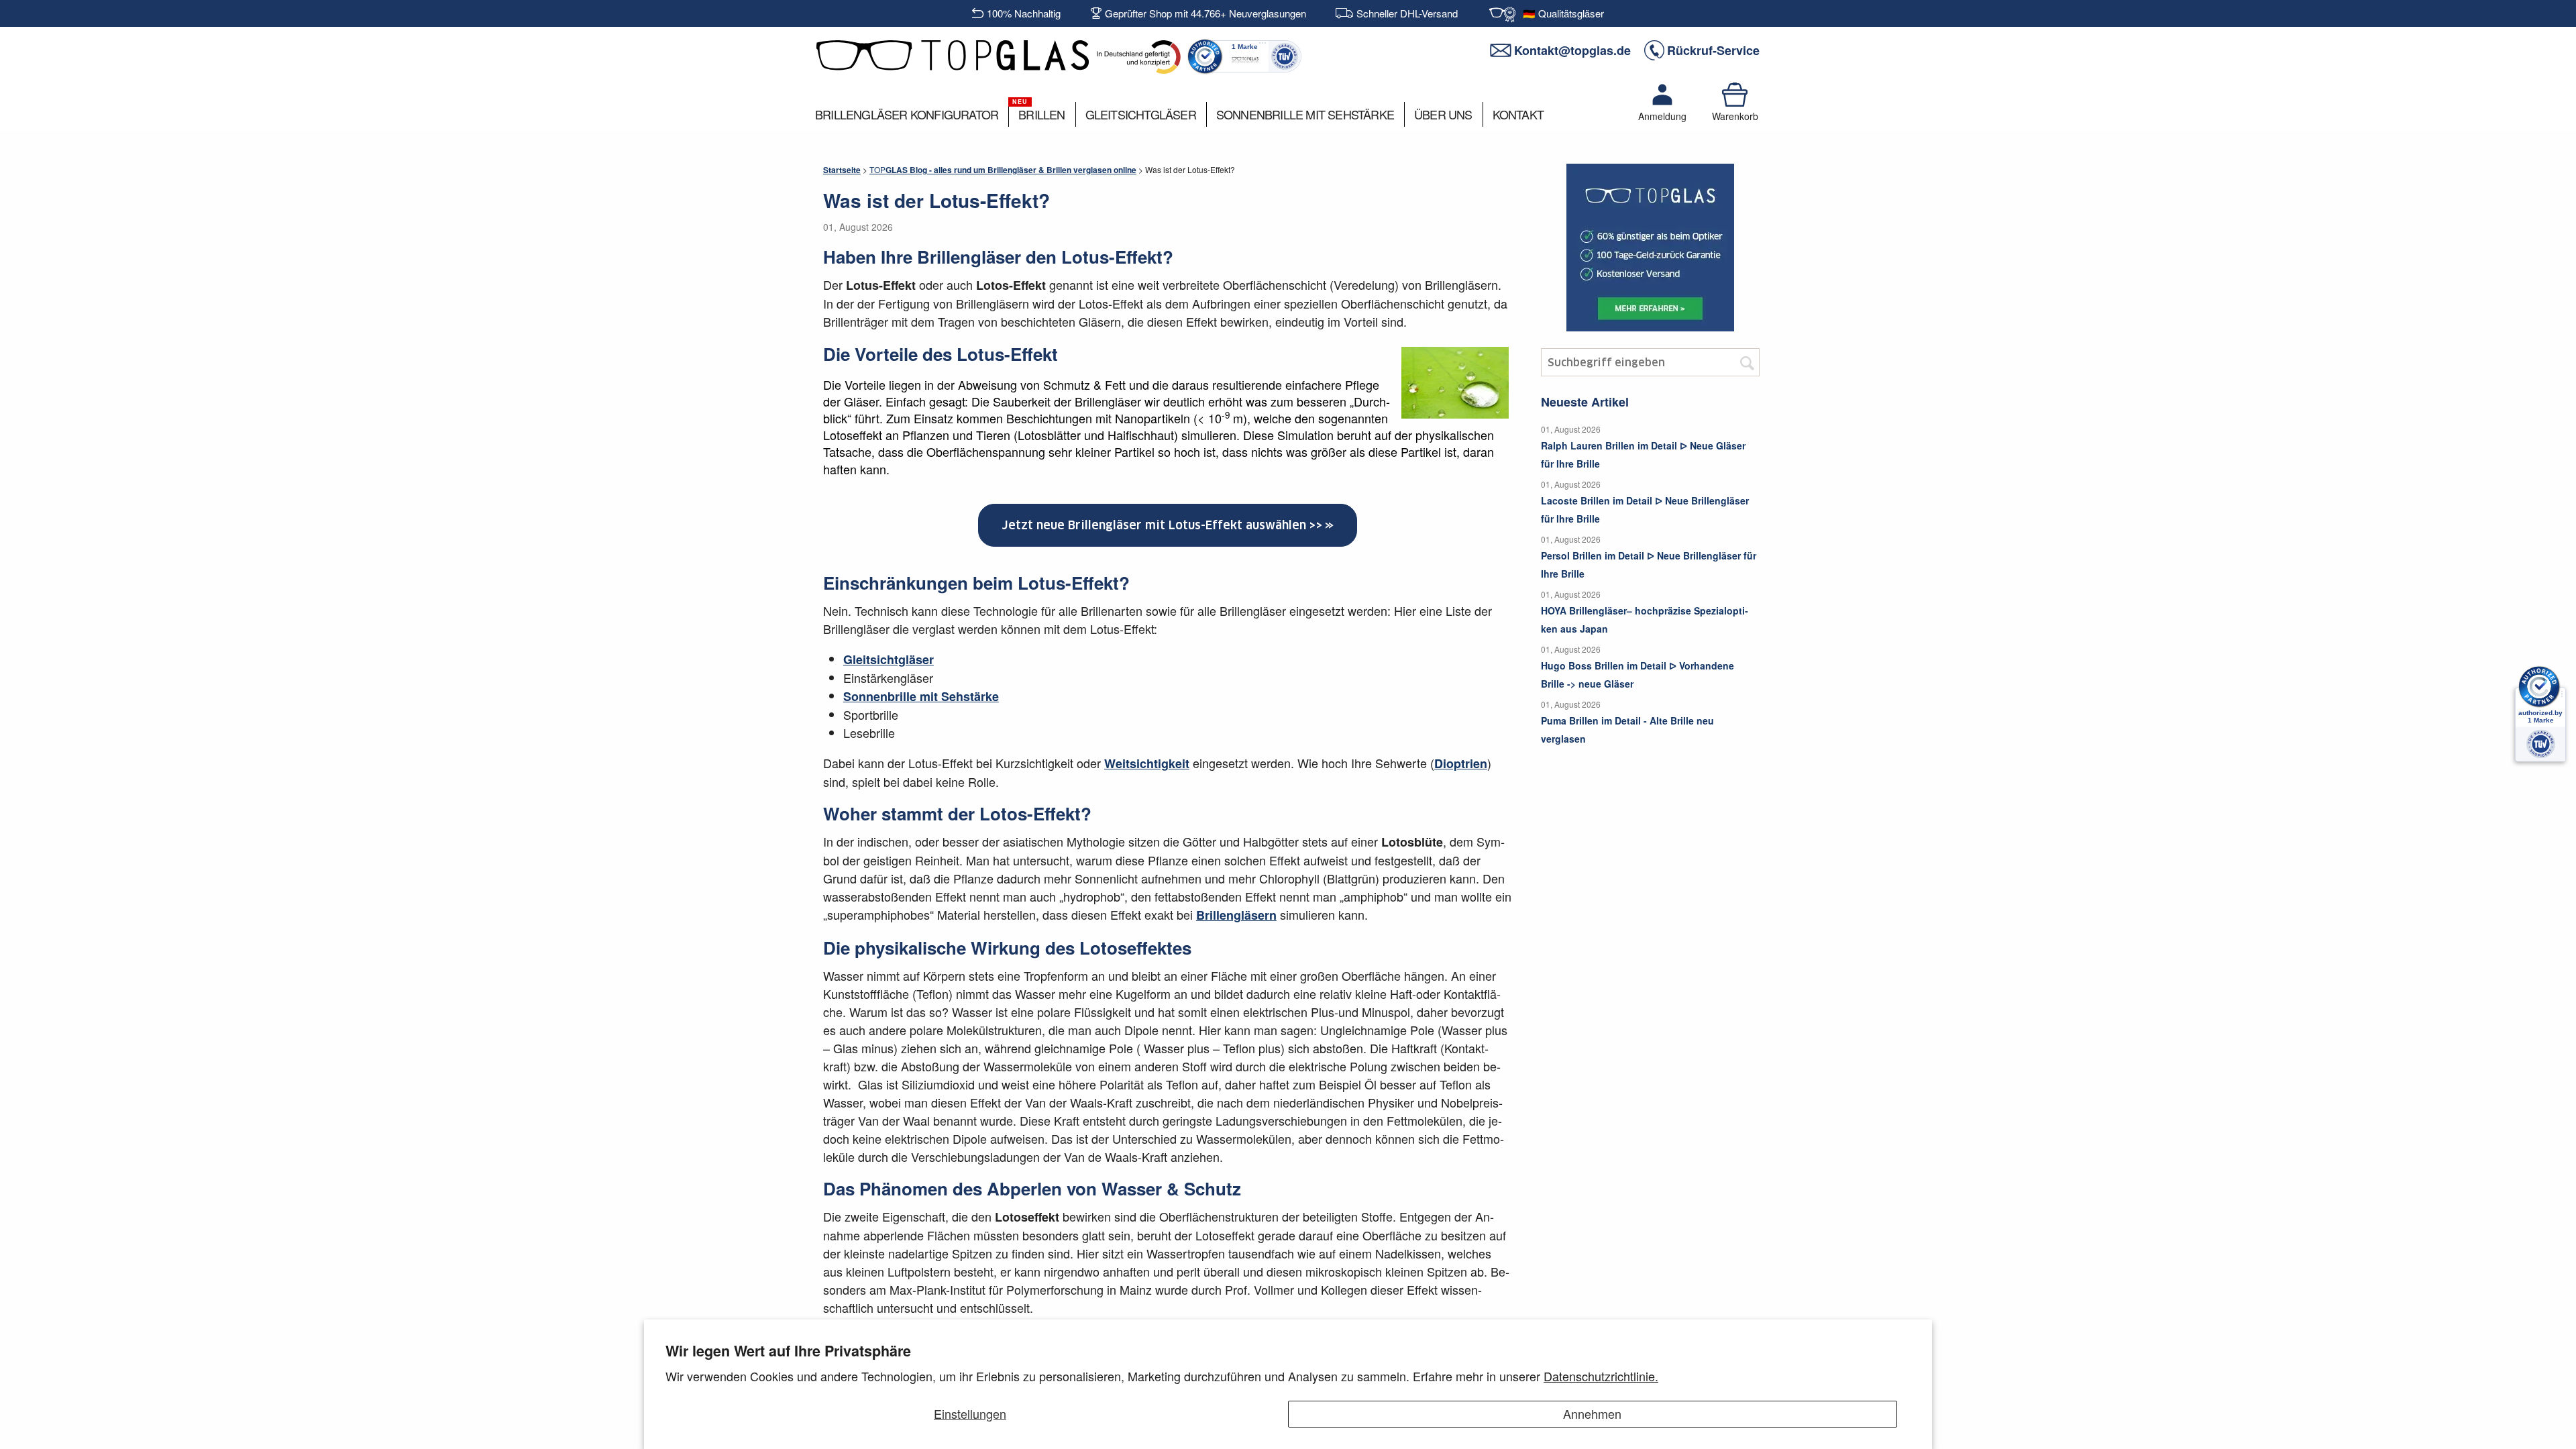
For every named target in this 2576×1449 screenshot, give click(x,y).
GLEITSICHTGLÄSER (1141, 114)
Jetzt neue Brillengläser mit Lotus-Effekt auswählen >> (1162, 525)
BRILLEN (1041, 114)
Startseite (842, 170)
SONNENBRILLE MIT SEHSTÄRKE (1305, 114)
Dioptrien (1461, 763)
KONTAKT (1518, 114)
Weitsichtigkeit (1147, 763)
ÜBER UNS (1443, 114)
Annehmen (1592, 1413)
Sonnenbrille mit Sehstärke (921, 696)
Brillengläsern (1236, 915)
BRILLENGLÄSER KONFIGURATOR (907, 114)
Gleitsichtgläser (889, 659)
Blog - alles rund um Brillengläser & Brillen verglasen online (1003, 170)
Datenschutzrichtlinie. (1601, 1376)
